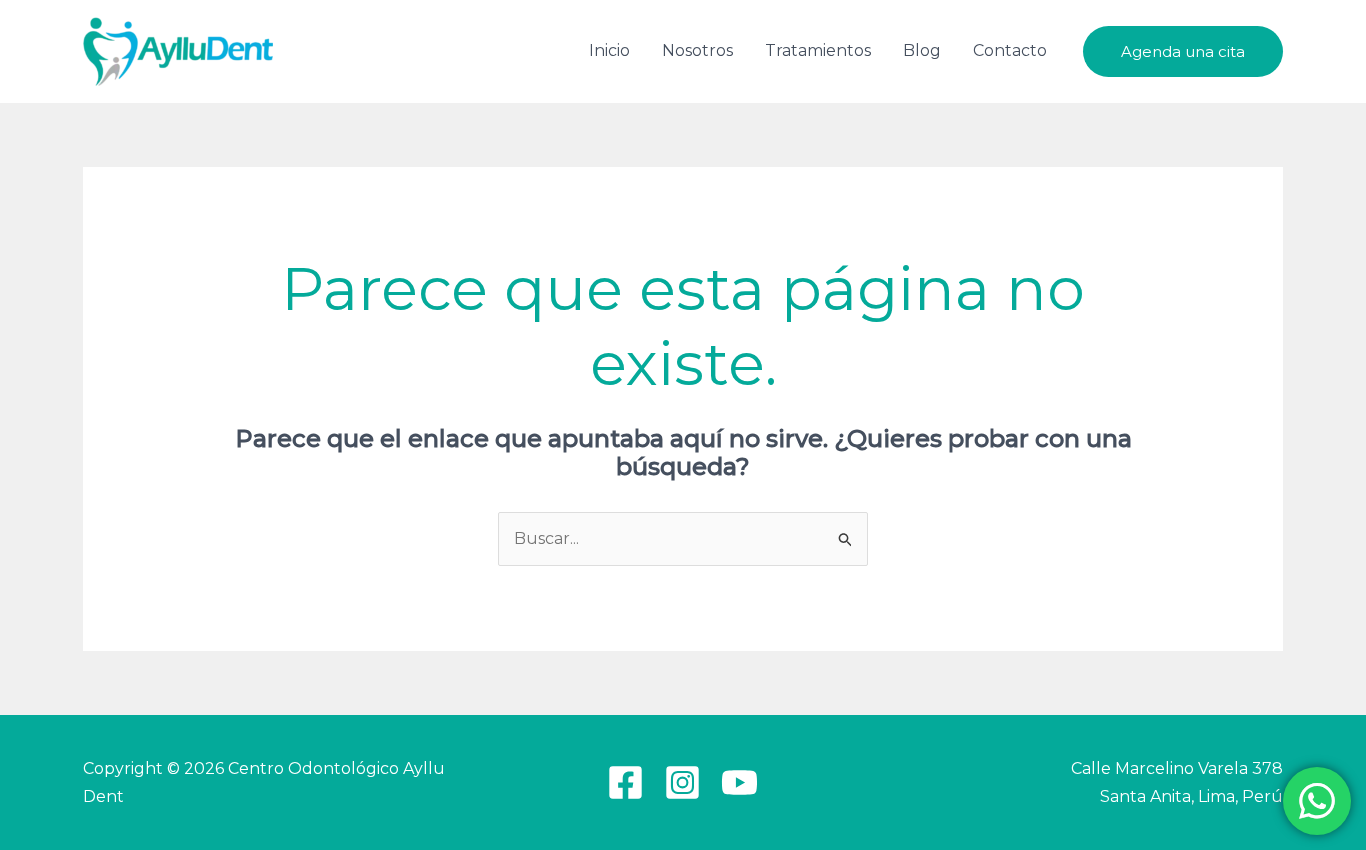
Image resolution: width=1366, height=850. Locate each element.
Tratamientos (818, 50)
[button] (1183, 51)
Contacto (1010, 50)
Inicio (609, 50)
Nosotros (697, 50)
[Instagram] (682, 782)
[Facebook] (625, 782)
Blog (922, 50)
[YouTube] (739, 782)
